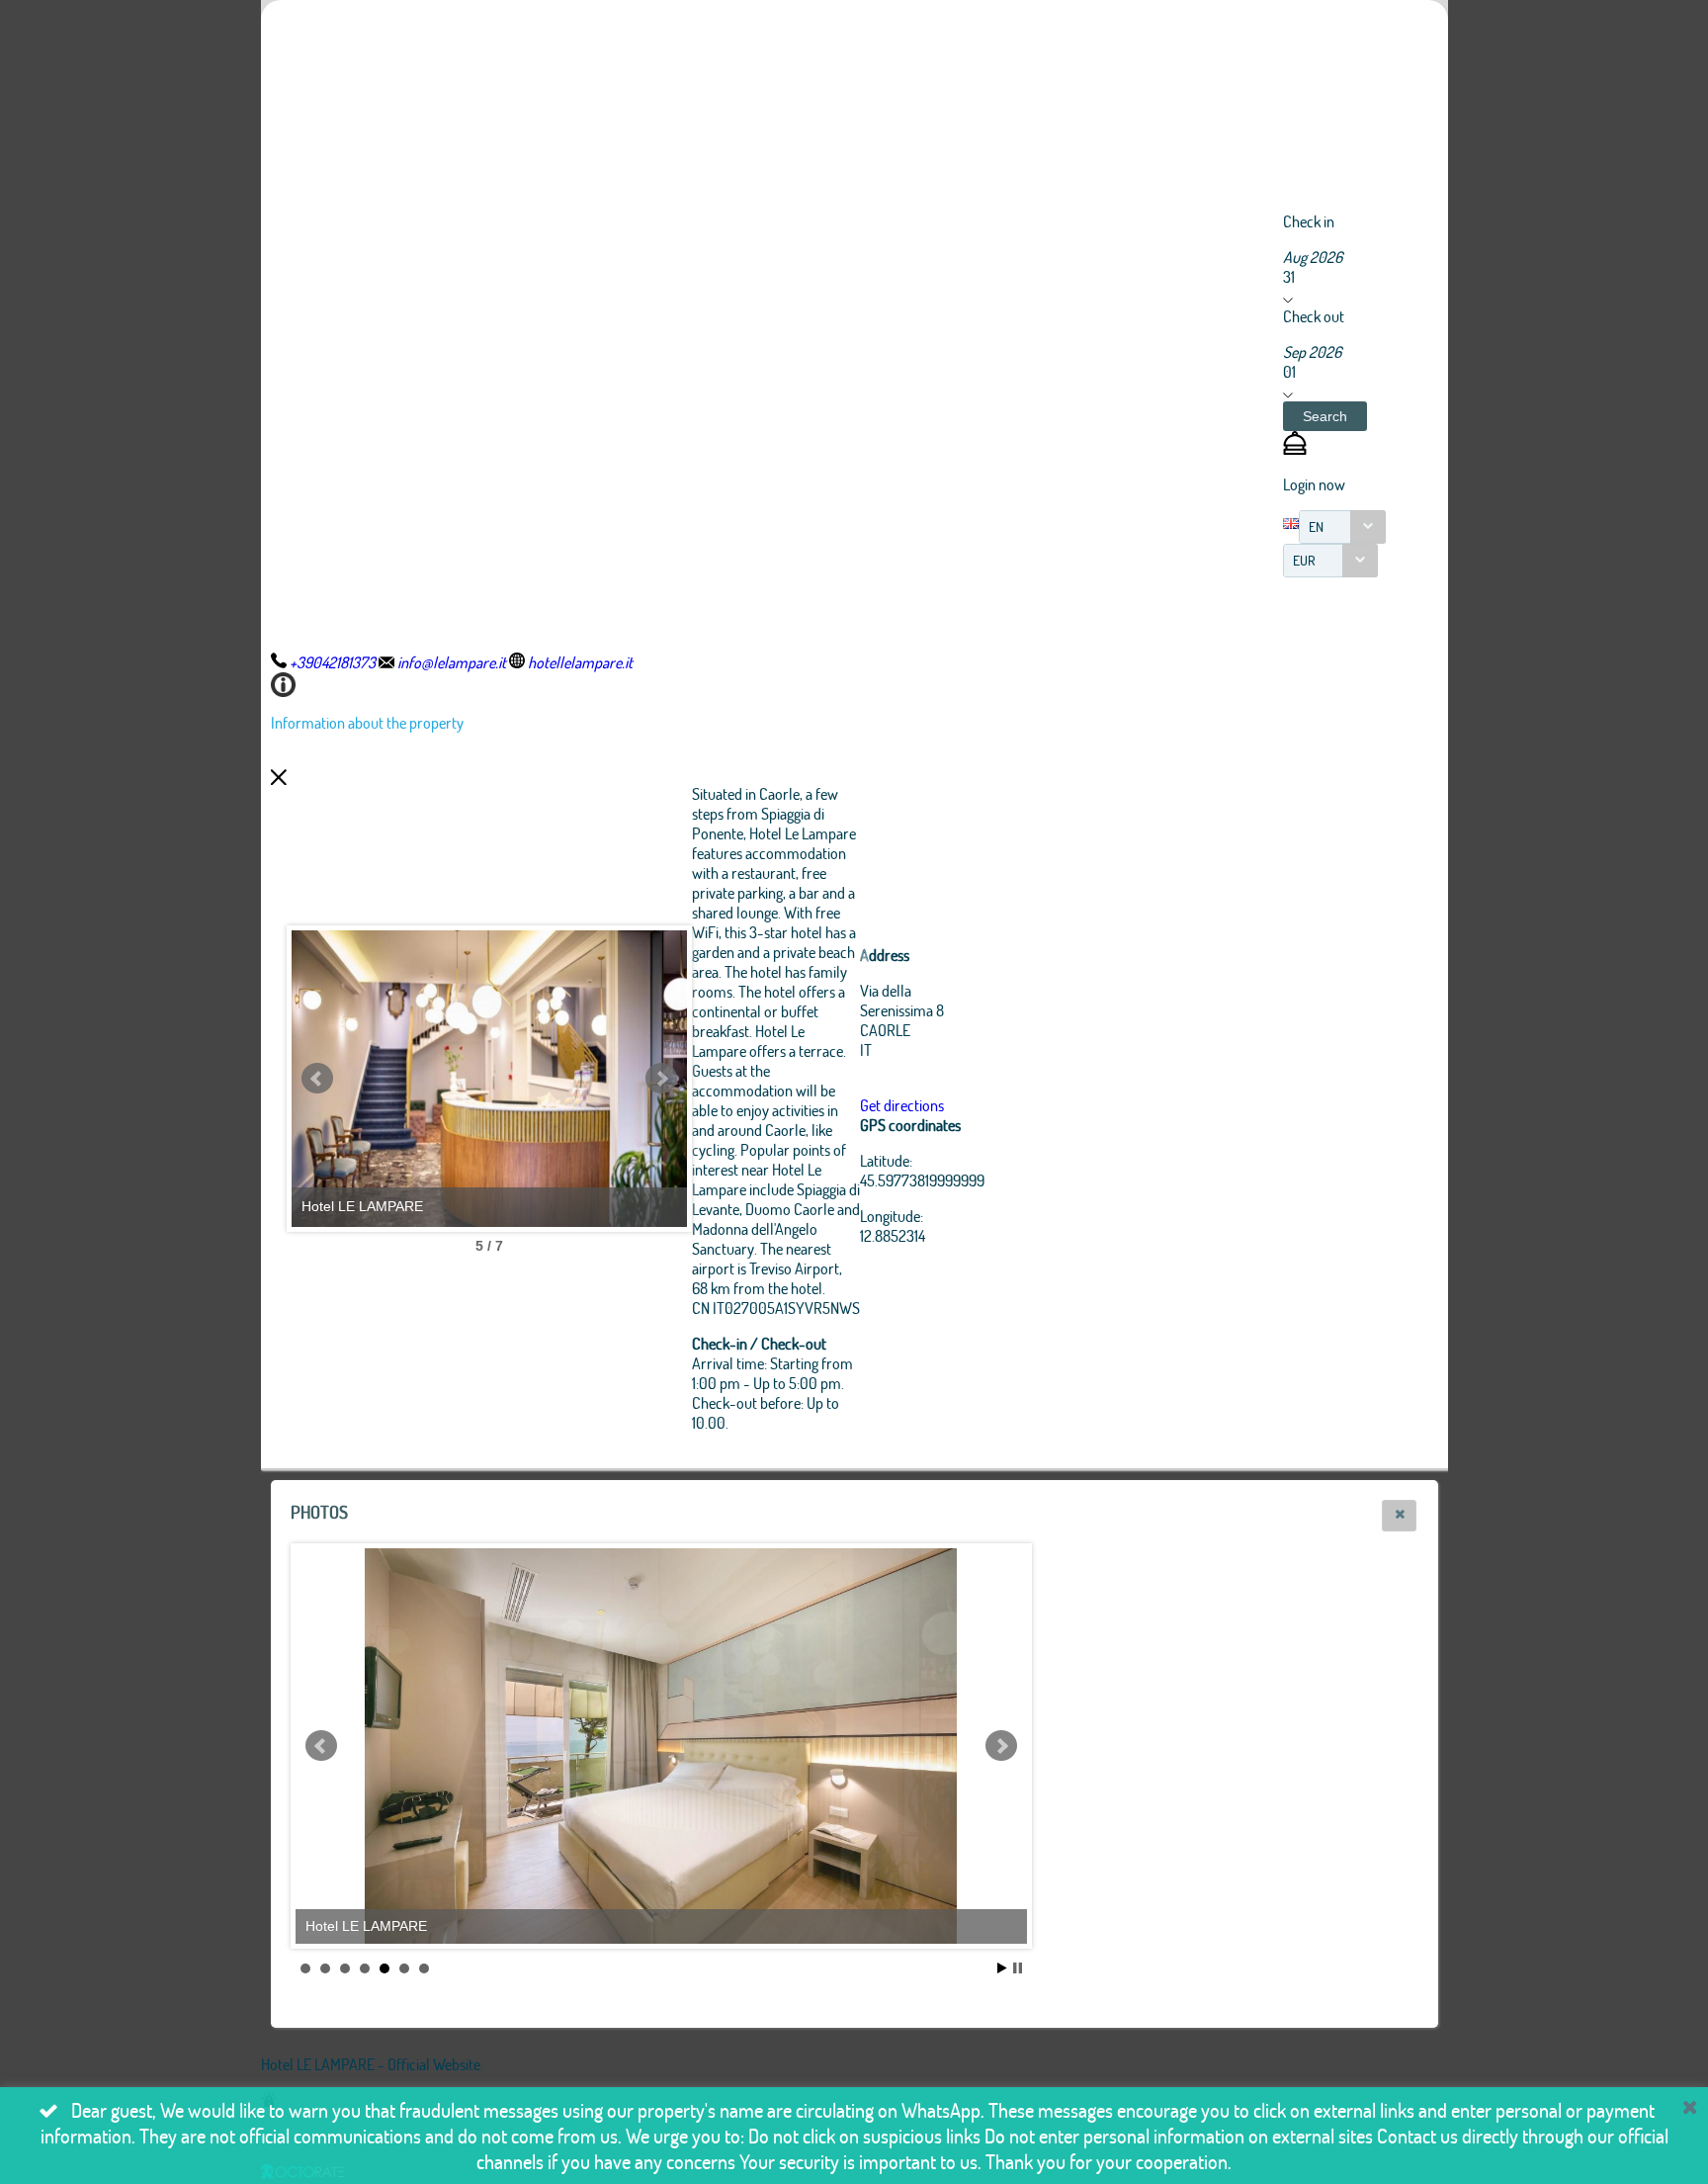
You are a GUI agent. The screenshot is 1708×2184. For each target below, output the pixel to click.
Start (1002, 1968)
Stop (1018, 1968)
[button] (1325, 416)
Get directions (902, 1105)
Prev (317, 1079)
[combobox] (1342, 527)
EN (1316, 526)
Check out (1314, 316)
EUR (1304, 560)
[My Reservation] (1295, 448)
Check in (1309, 221)
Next (661, 1079)
